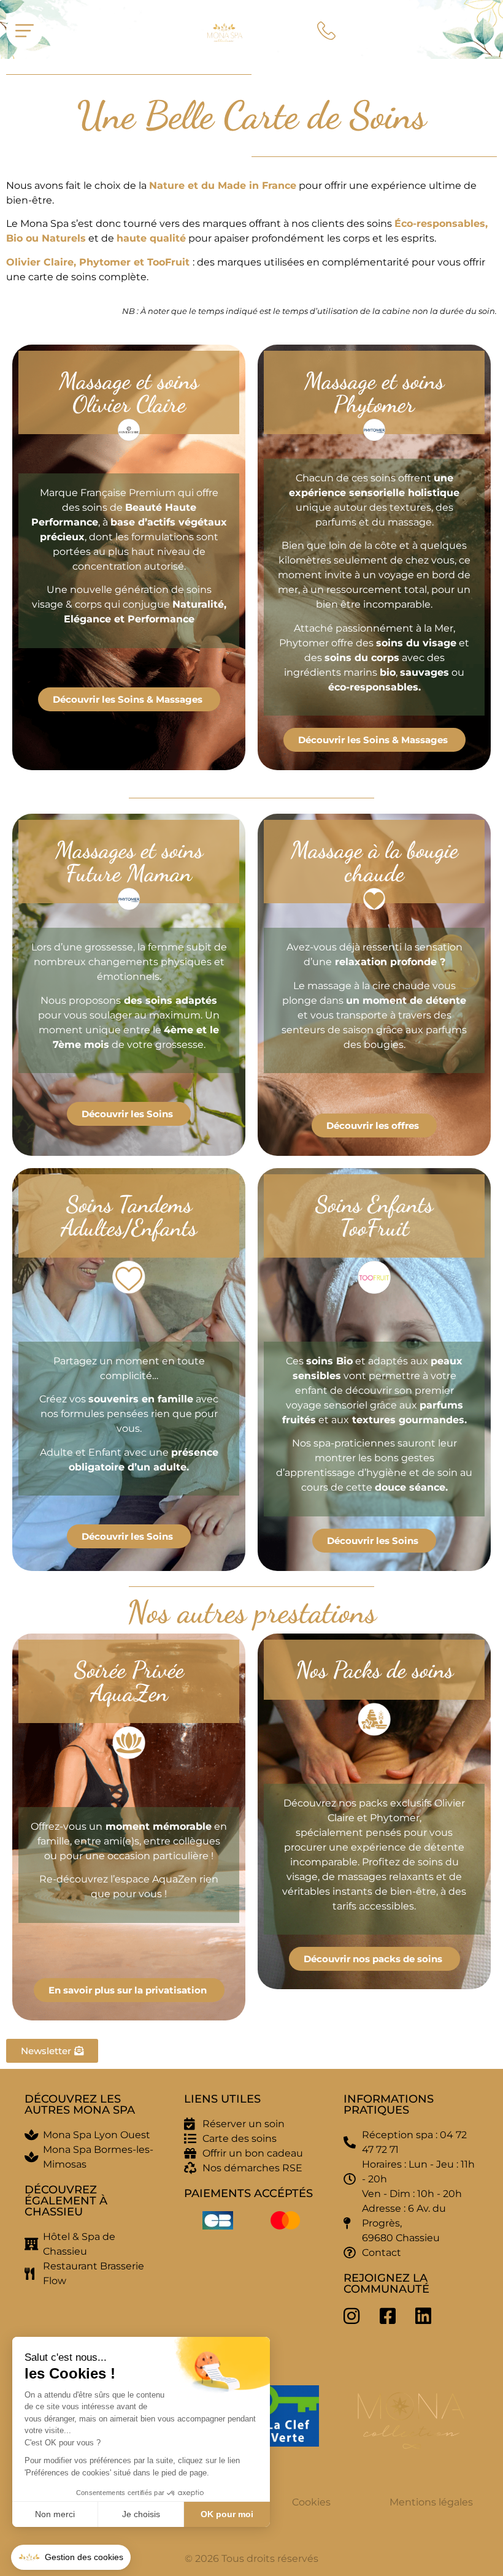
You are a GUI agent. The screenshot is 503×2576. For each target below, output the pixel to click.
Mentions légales (431, 2502)
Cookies (311, 2502)
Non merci (55, 2514)
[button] (71, 2558)
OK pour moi (227, 2514)
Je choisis (141, 2514)
